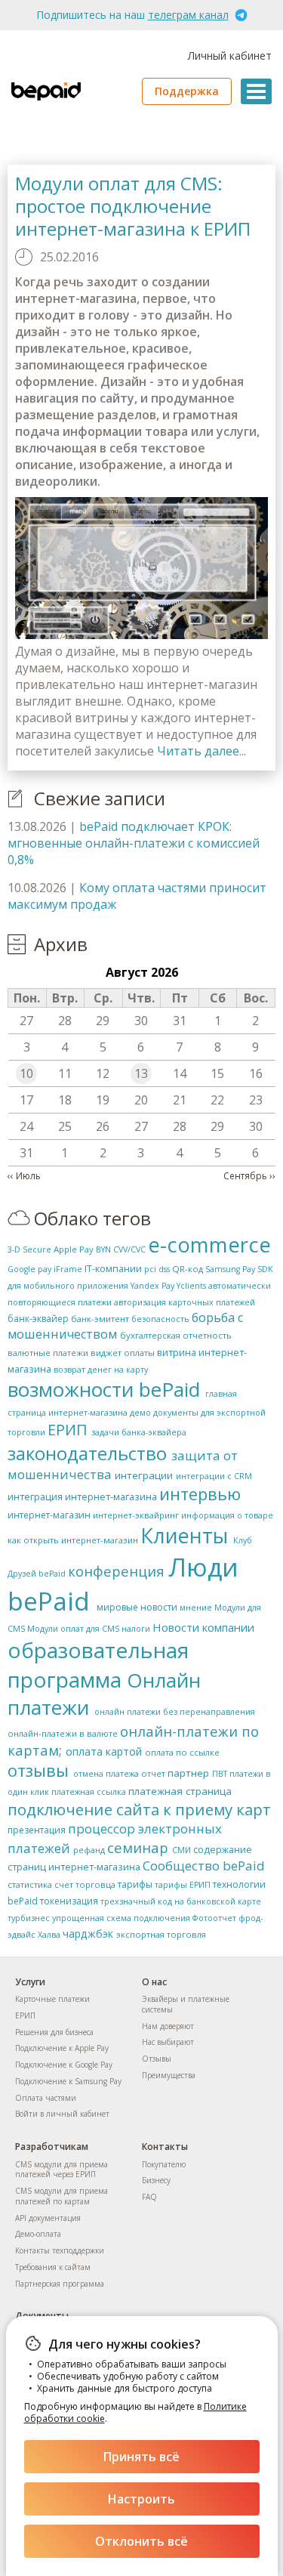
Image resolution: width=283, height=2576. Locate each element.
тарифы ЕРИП (183, 1885)
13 (141, 1073)
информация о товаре (227, 1515)
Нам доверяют (168, 2026)
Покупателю (164, 2164)
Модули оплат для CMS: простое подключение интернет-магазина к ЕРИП (133, 206)
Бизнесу (156, 2180)
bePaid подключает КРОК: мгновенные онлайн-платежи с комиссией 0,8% (134, 843)
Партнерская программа (60, 2284)
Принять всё (141, 2457)
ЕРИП (68, 1430)
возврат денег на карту (101, 1370)
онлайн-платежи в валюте (63, 1733)
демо (140, 1413)
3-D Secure (29, 1249)
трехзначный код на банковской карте (181, 1901)
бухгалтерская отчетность (176, 1335)
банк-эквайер (38, 1319)
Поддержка (187, 91)
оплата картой (104, 1751)
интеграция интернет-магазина (82, 1496)
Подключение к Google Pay (64, 2065)
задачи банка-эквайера (139, 1432)
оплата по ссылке (182, 1752)
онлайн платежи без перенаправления (175, 1712)
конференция (116, 1571)
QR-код (188, 1269)
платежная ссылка (89, 1792)
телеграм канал (188, 15)
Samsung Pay (230, 1269)
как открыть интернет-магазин (73, 1540)
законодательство (87, 1453)
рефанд (89, 1850)
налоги (136, 1629)
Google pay (29, 1269)
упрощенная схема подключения (121, 1918)
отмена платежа (106, 1774)
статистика (30, 1884)
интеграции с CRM (214, 1476)
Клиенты (184, 1535)
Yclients (191, 1286)
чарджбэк (88, 1934)
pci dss (157, 1269)
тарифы (135, 1884)
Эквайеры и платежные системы (186, 2004)
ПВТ (220, 1774)
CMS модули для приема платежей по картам (62, 2196)
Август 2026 (142, 972)
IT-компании (113, 1268)
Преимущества (169, 2075)
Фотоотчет (214, 1918)
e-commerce (209, 1245)
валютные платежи (48, 1353)
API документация (48, 2218)
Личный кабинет (230, 56)
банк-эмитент (100, 1319)
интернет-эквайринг (136, 1515)
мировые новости (137, 1607)
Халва (49, 1935)
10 (26, 1073)
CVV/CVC (129, 1249)
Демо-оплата (38, 2234)
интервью (200, 1494)
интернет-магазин (49, 1515)
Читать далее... (201, 751)
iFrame (68, 1269)
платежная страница (180, 1791)
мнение (196, 1608)
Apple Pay (74, 1249)
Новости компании (203, 1627)
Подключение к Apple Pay (62, 2048)
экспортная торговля (161, 1934)
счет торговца (85, 1884)
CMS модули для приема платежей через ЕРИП (62, 2170)
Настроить (141, 2499)
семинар (138, 1847)
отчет (153, 1773)
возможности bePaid (104, 1389)
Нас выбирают (168, 2042)
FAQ (149, 2197)
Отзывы (157, 2059)
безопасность (160, 1319)
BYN (103, 1249)
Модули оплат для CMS (73, 1629)
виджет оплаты (123, 1353)
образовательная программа (98, 1665)
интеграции (144, 1475)
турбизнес (29, 1918)
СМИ (181, 1850)
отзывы (38, 1770)
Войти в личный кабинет (62, 2114)
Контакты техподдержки (60, 2250)
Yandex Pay (152, 1286)
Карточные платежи (52, 1999)
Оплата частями (46, 2098)
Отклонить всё (141, 2541)
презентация (37, 1830)
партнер (188, 1773)
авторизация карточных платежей (185, 1302)
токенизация (69, 1901)
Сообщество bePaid (204, 1866)
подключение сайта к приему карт (139, 1809)
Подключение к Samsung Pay (68, 2081)
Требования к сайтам (53, 2267)
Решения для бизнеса (54, 2032)
